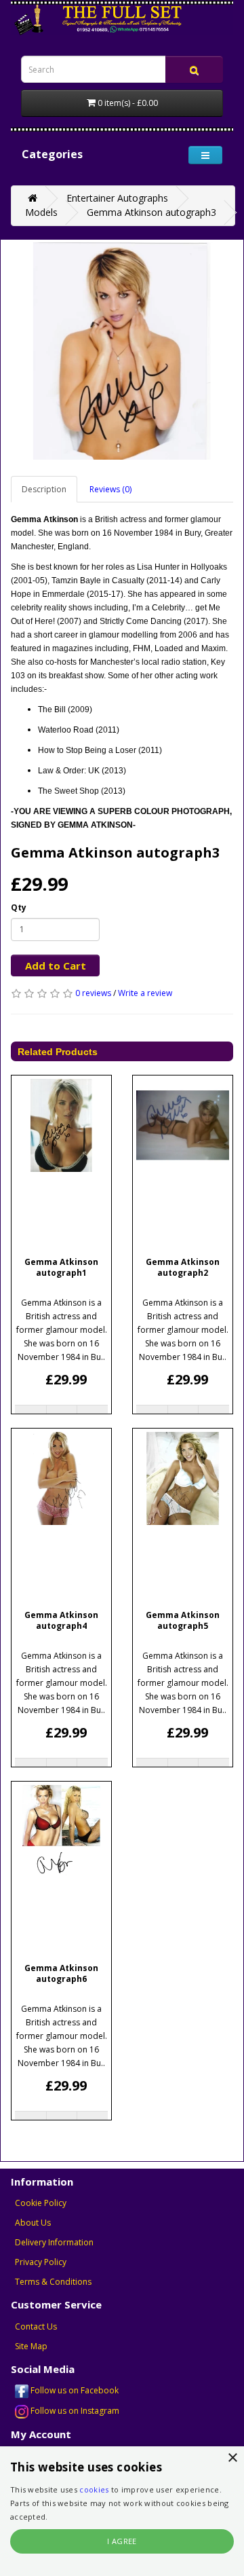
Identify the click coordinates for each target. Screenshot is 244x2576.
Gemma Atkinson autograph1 (61, 1268)
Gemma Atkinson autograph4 (61, 1621)
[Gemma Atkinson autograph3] (122, 351)
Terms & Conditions (53, 2282)
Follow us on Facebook (74, 2390)
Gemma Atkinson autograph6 (61, 1974)
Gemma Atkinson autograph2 (183, 1268)
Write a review (145, 993)
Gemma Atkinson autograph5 (183, 1621)
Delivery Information (54, 2242)
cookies (94, 2489)
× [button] (232, 2458)
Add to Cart (56, 965)
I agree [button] (122, 2541)
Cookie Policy (41, 2203)
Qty (19, 907)
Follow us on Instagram (74, 2411)
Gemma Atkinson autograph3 (151, 212)
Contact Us (36, 2326)
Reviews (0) (110, 489)
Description (44, 489)
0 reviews (93, 993)
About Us (33, 2223)
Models (41, 212)
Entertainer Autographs (117, 198)
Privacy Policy (41, 2262)
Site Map (31, 2346)
